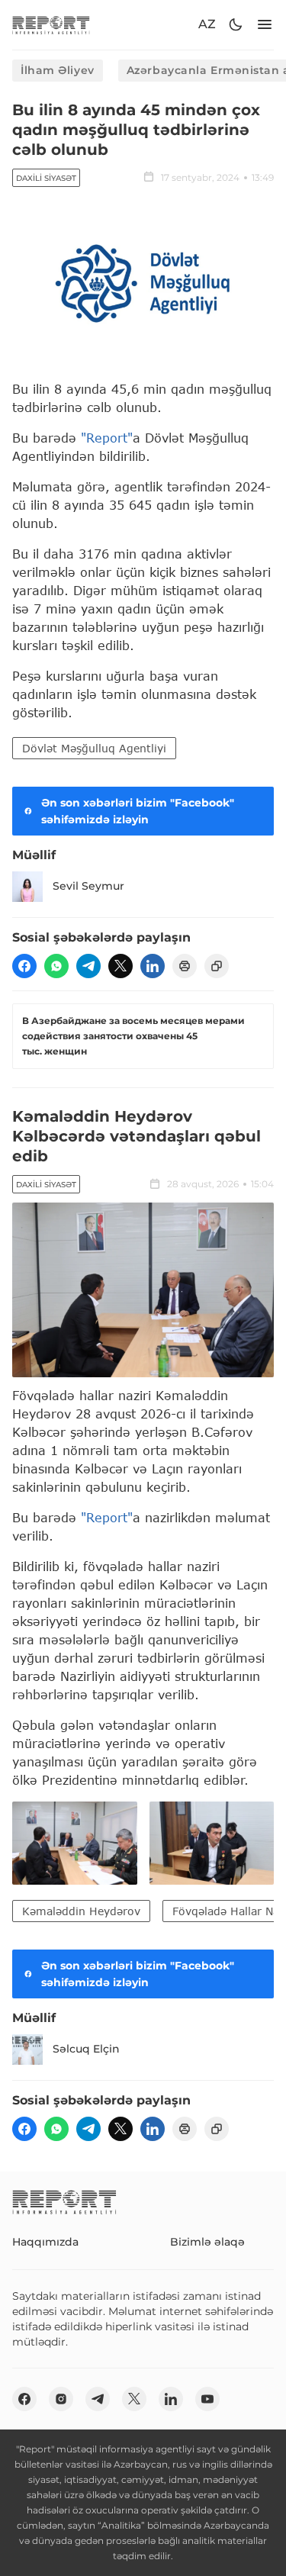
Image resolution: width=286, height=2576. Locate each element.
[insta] (61, 2399)
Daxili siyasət (46, 178)
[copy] (217, 966)
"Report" (107, 438)
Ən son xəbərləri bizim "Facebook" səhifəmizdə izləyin (138, 811)
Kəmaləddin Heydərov (81, 1911)
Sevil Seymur (88, 886)
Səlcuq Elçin (86, 2049)
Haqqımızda (45, 2242)
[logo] (51, 25)
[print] (185, 966)
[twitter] (121, 966)
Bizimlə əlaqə (207, 2242)
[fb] (24, 966)
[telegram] (88, 966)
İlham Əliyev (58, 70)
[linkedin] (153, 966)
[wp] (56, 966)
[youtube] (207, 2399)
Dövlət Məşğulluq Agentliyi (94, 748)
